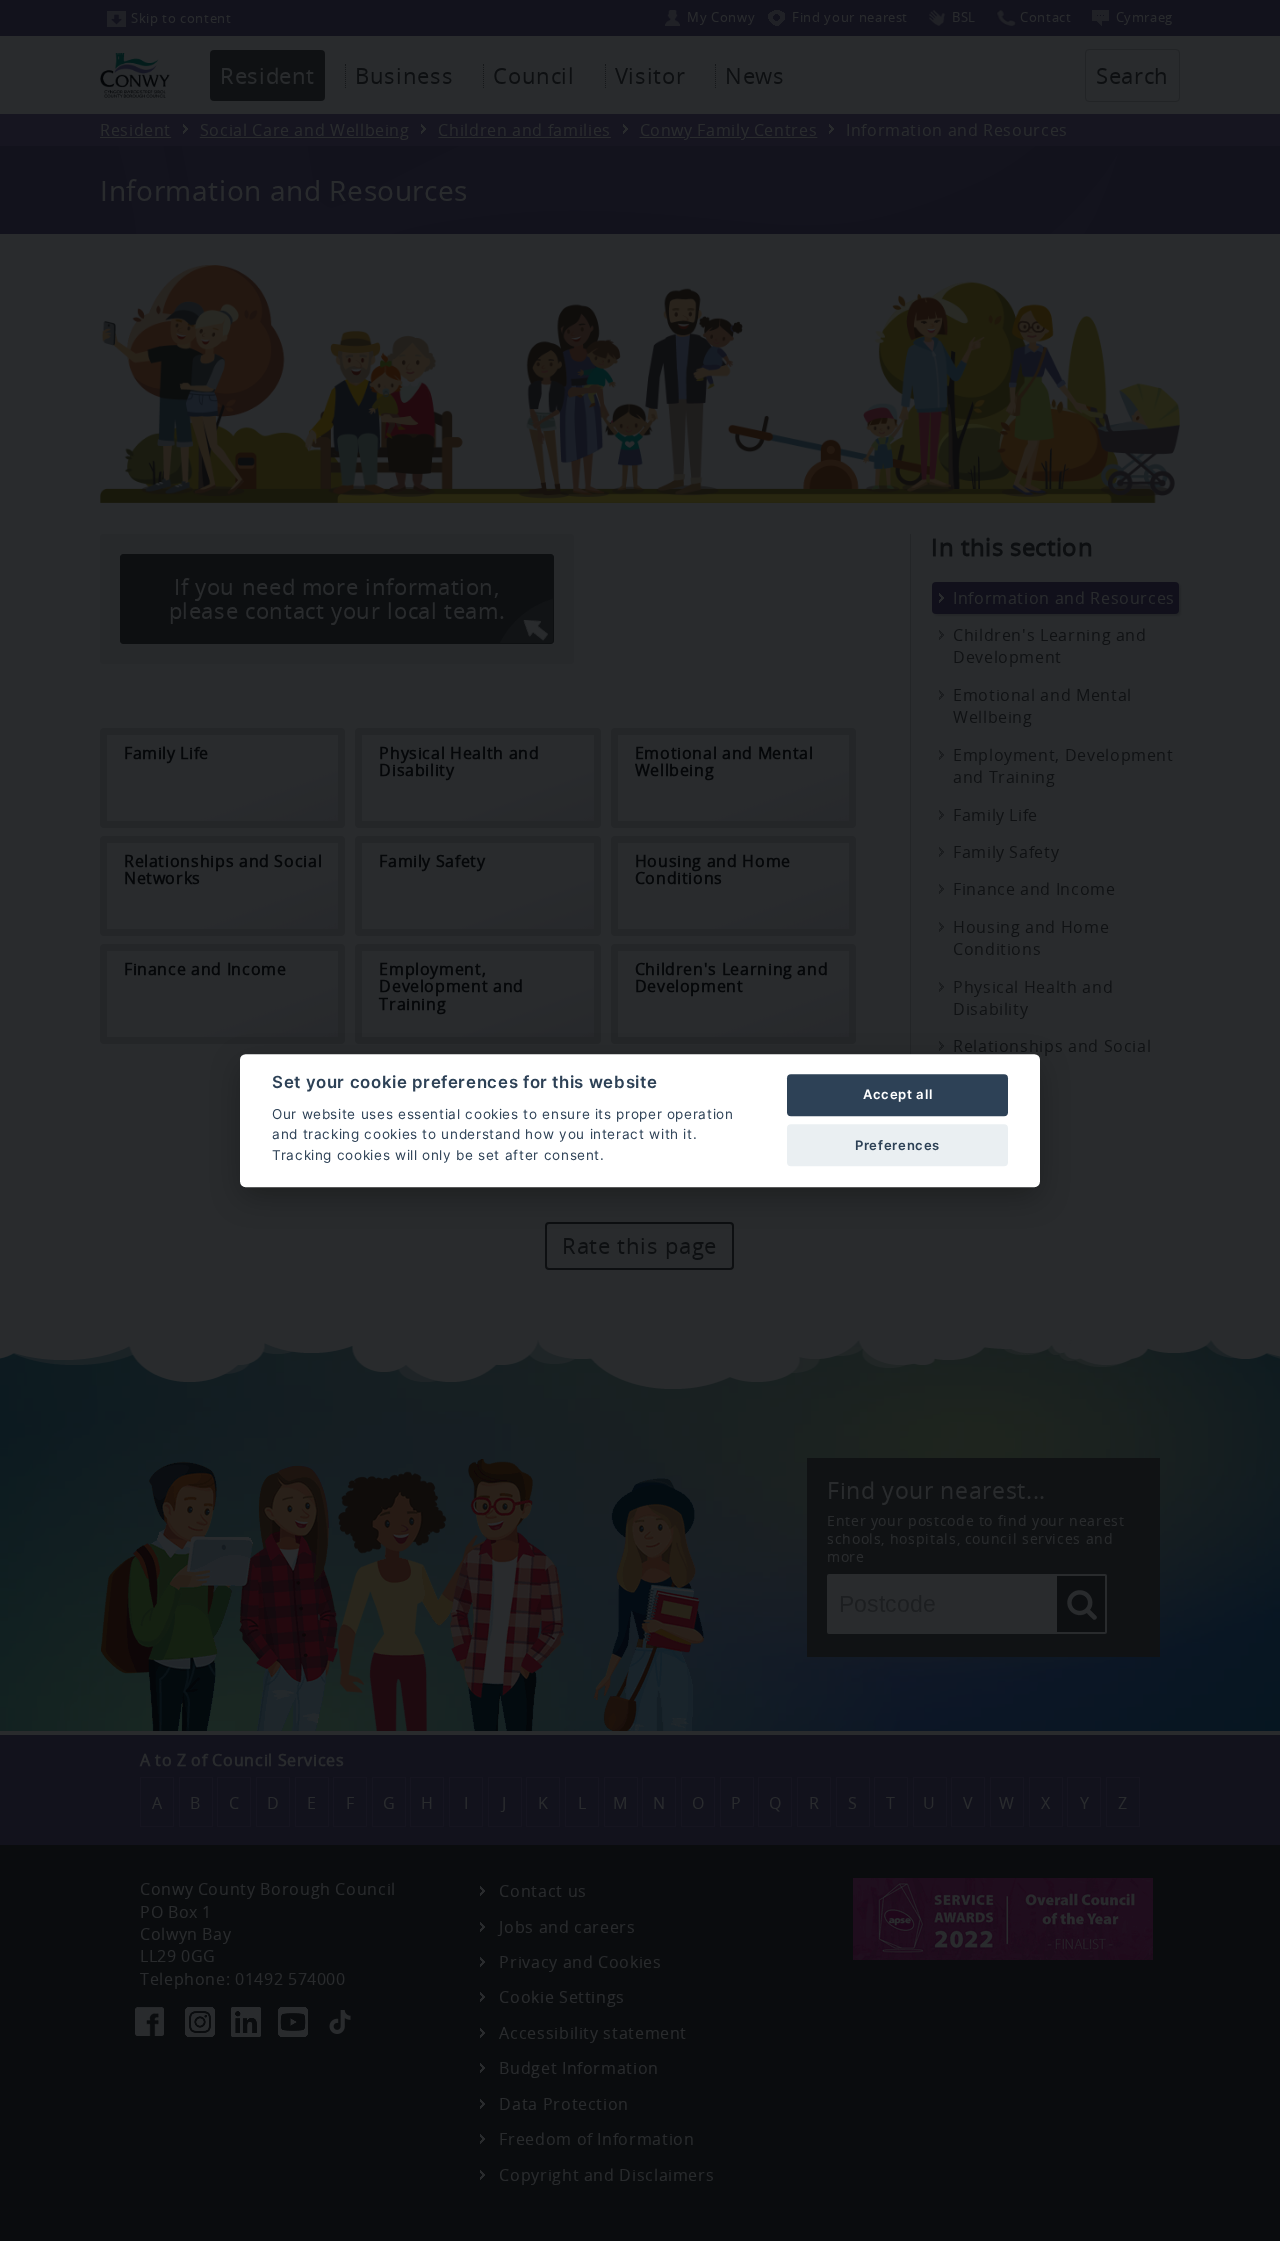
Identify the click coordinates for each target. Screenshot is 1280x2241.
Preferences (897, 1145)
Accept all (897, 1095)
